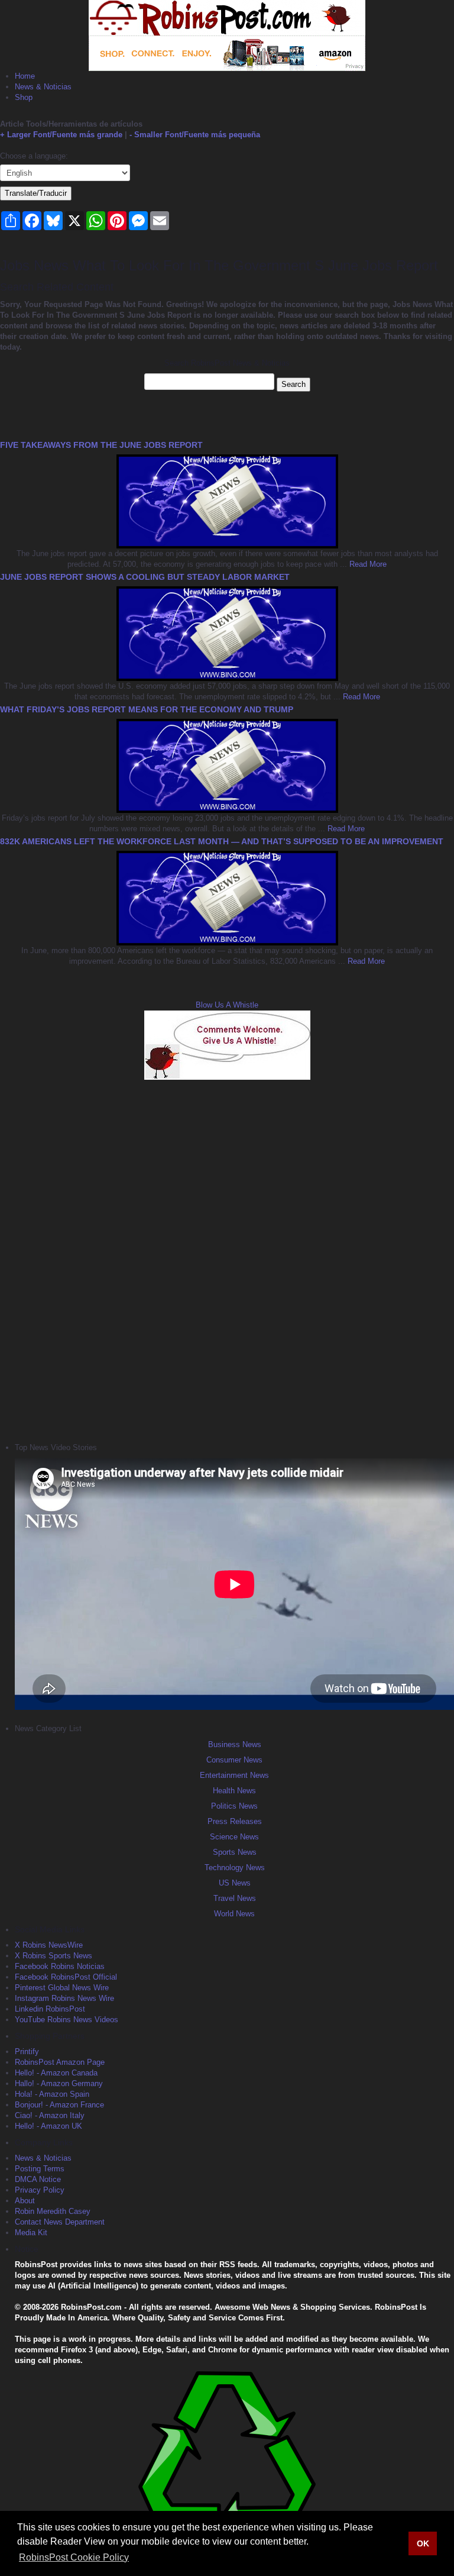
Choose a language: (34, 156)
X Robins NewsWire (49, 1945)
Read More (367, 564)
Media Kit (31, 2233)
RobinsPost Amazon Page (60, 2062)
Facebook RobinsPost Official (66, 1977)
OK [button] (423, 2543)
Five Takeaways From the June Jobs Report (101, 445)
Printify (27, 2052)
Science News (234, 1837)
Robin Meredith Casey (53, 2211)
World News (234, 1914)
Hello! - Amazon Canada (56, 2073)
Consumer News (234, 1760)
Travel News (235, 1898)
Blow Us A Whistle (227, 1005)
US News (235, 1883)
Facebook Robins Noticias (60, 1966)
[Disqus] (227, 1260)
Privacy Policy (40, 2190)
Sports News (235, 1852)
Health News (234, 1791)
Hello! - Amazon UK (48, 2126)
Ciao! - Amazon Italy (50, 2115)
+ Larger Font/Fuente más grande (61, 135)
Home (25, 76)
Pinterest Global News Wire (62, 1988)
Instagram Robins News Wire (64, 1998)
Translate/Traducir (36, 193)
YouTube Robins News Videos (67, 2020)
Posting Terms (40, 2169)
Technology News (235, 1868)
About (25, 2201)
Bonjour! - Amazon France (59, 2105)
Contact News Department (60, 2222)
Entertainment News (234, 1775)
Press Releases (235, 1821)
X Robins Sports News (53, 1956)
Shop (24, 97)
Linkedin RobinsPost (50, 2009)
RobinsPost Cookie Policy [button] (74, 2557)
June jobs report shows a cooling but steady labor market (145, 577)
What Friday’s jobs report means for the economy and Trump (147, 709)
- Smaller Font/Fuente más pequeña (195, 135)
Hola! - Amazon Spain (52, 2094)
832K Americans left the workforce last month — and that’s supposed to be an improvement (222, 841)
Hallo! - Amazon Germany (59, 2083)
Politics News (234, 1806)
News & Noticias (43, 87)
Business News (235, 1744)
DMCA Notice (38, 2179)
